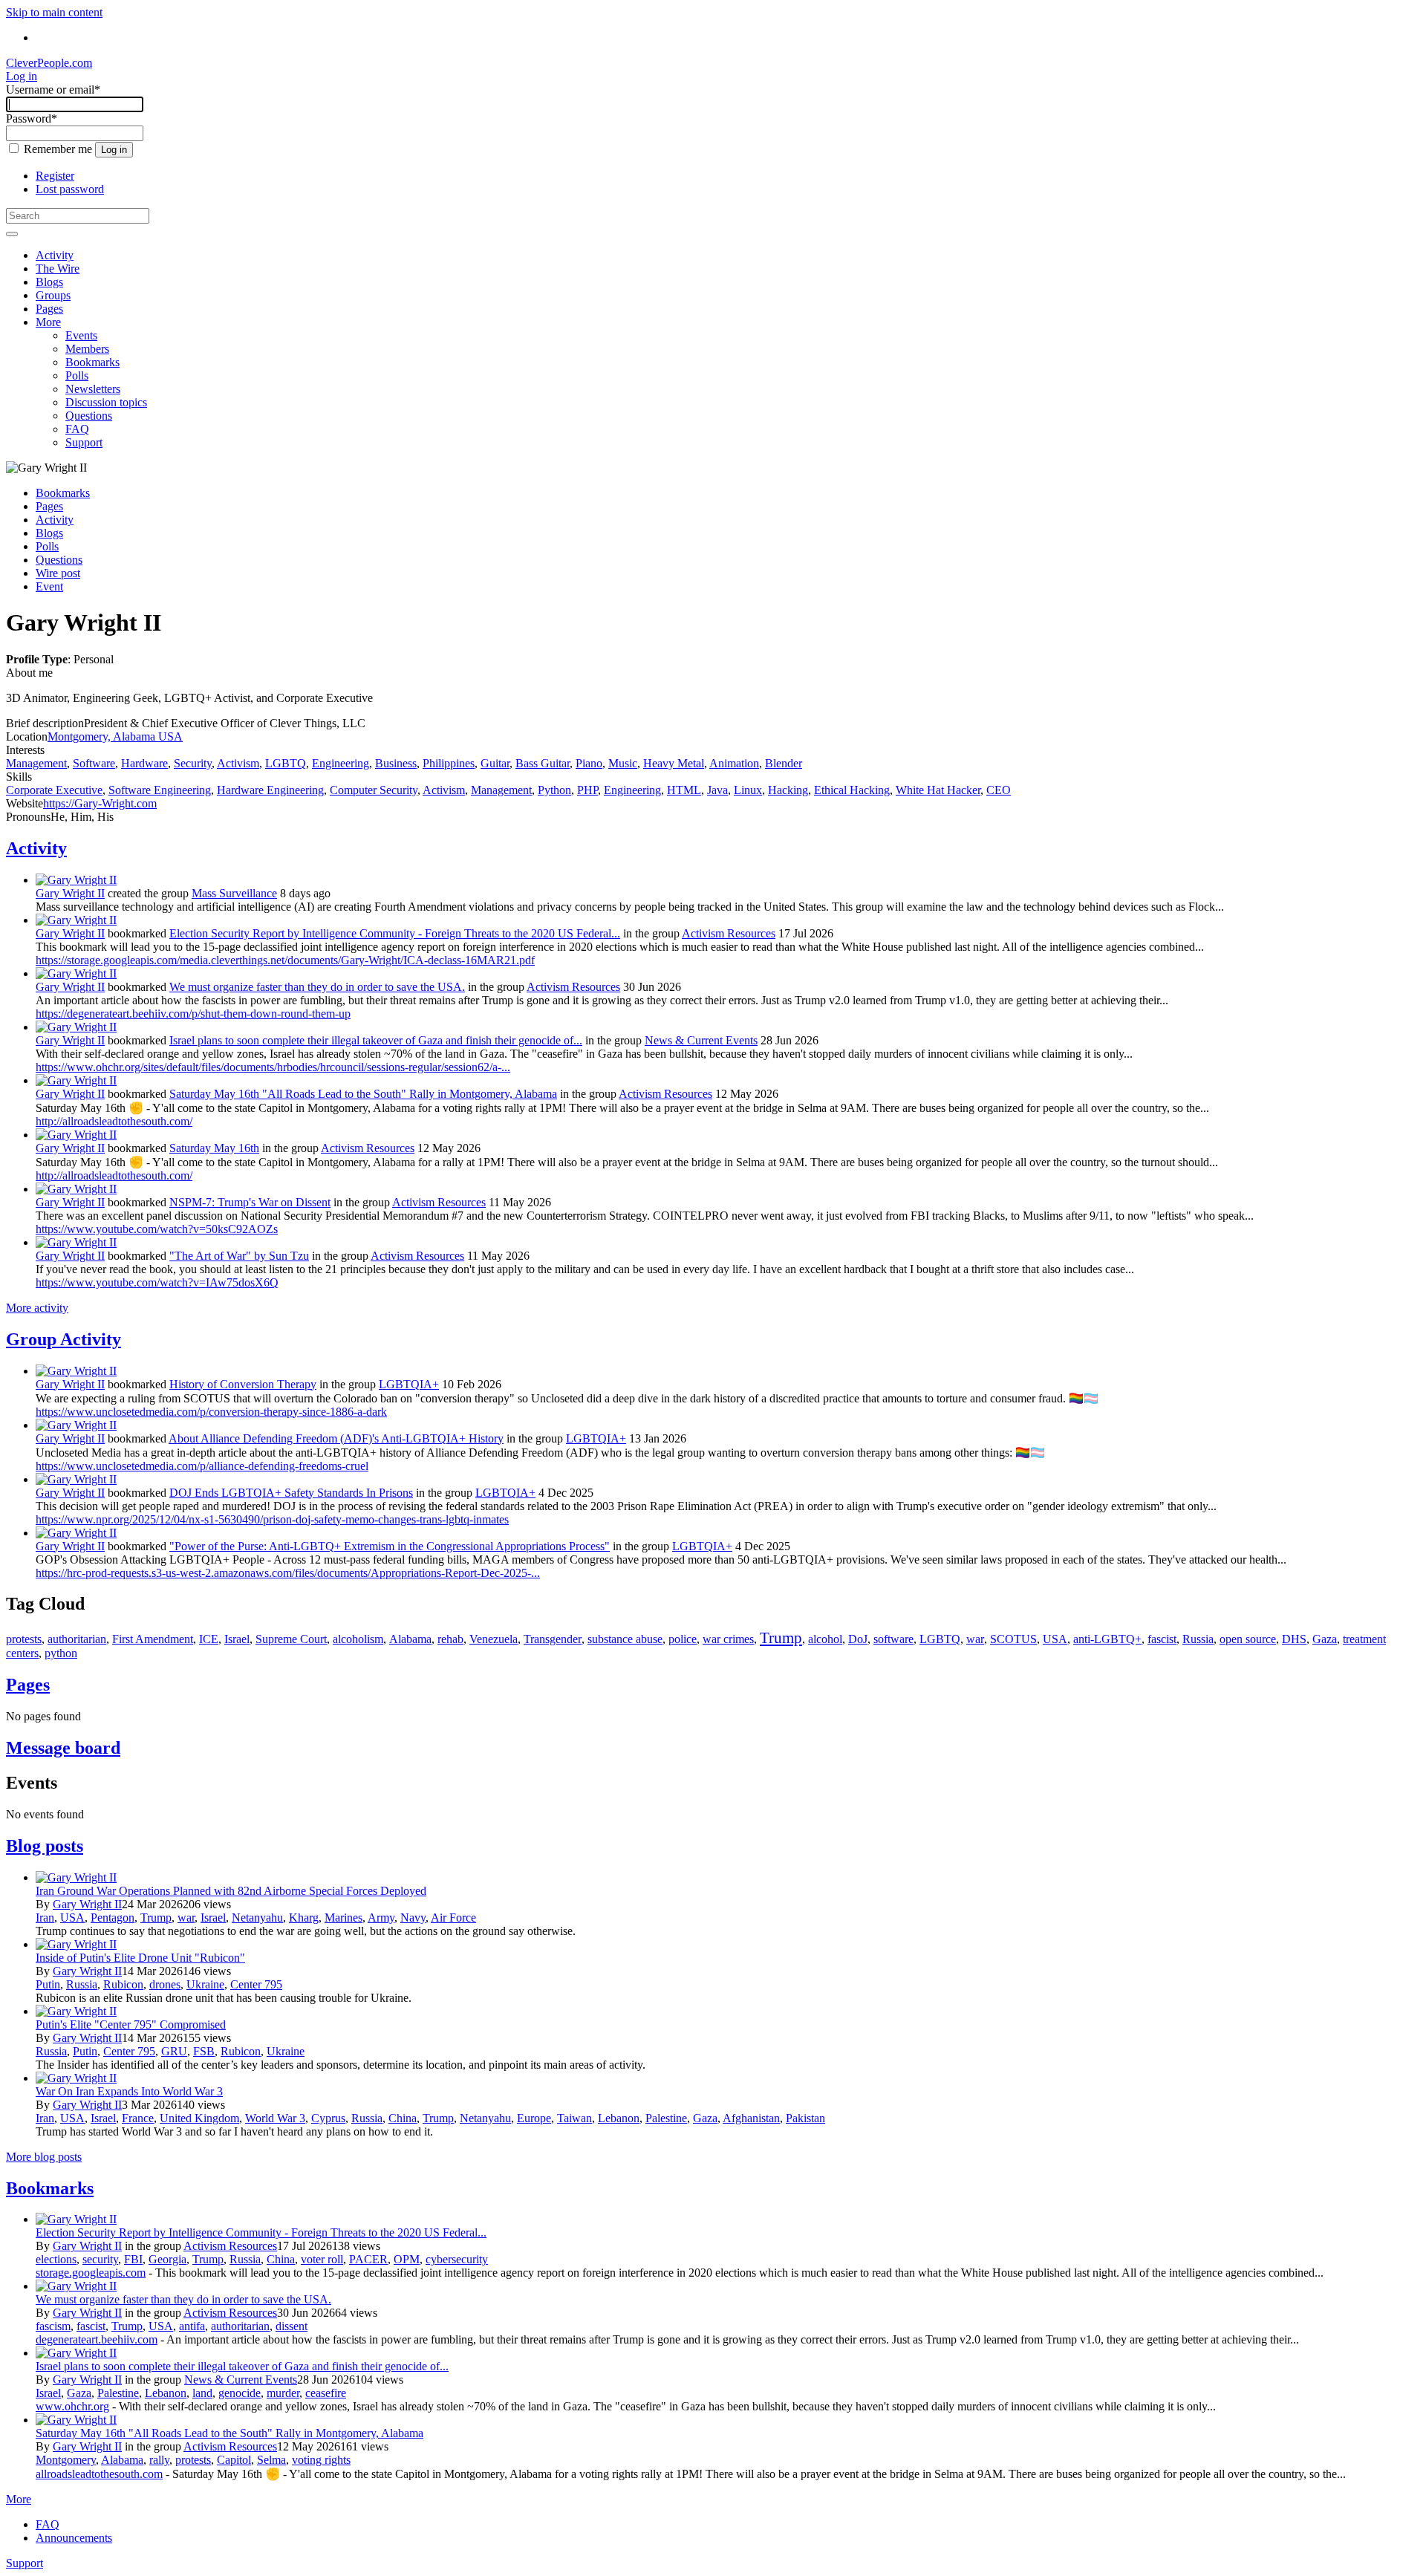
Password (32, 118)
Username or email (53, 90)
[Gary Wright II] (76, 880)
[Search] (12, 234)
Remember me (58, 149)
